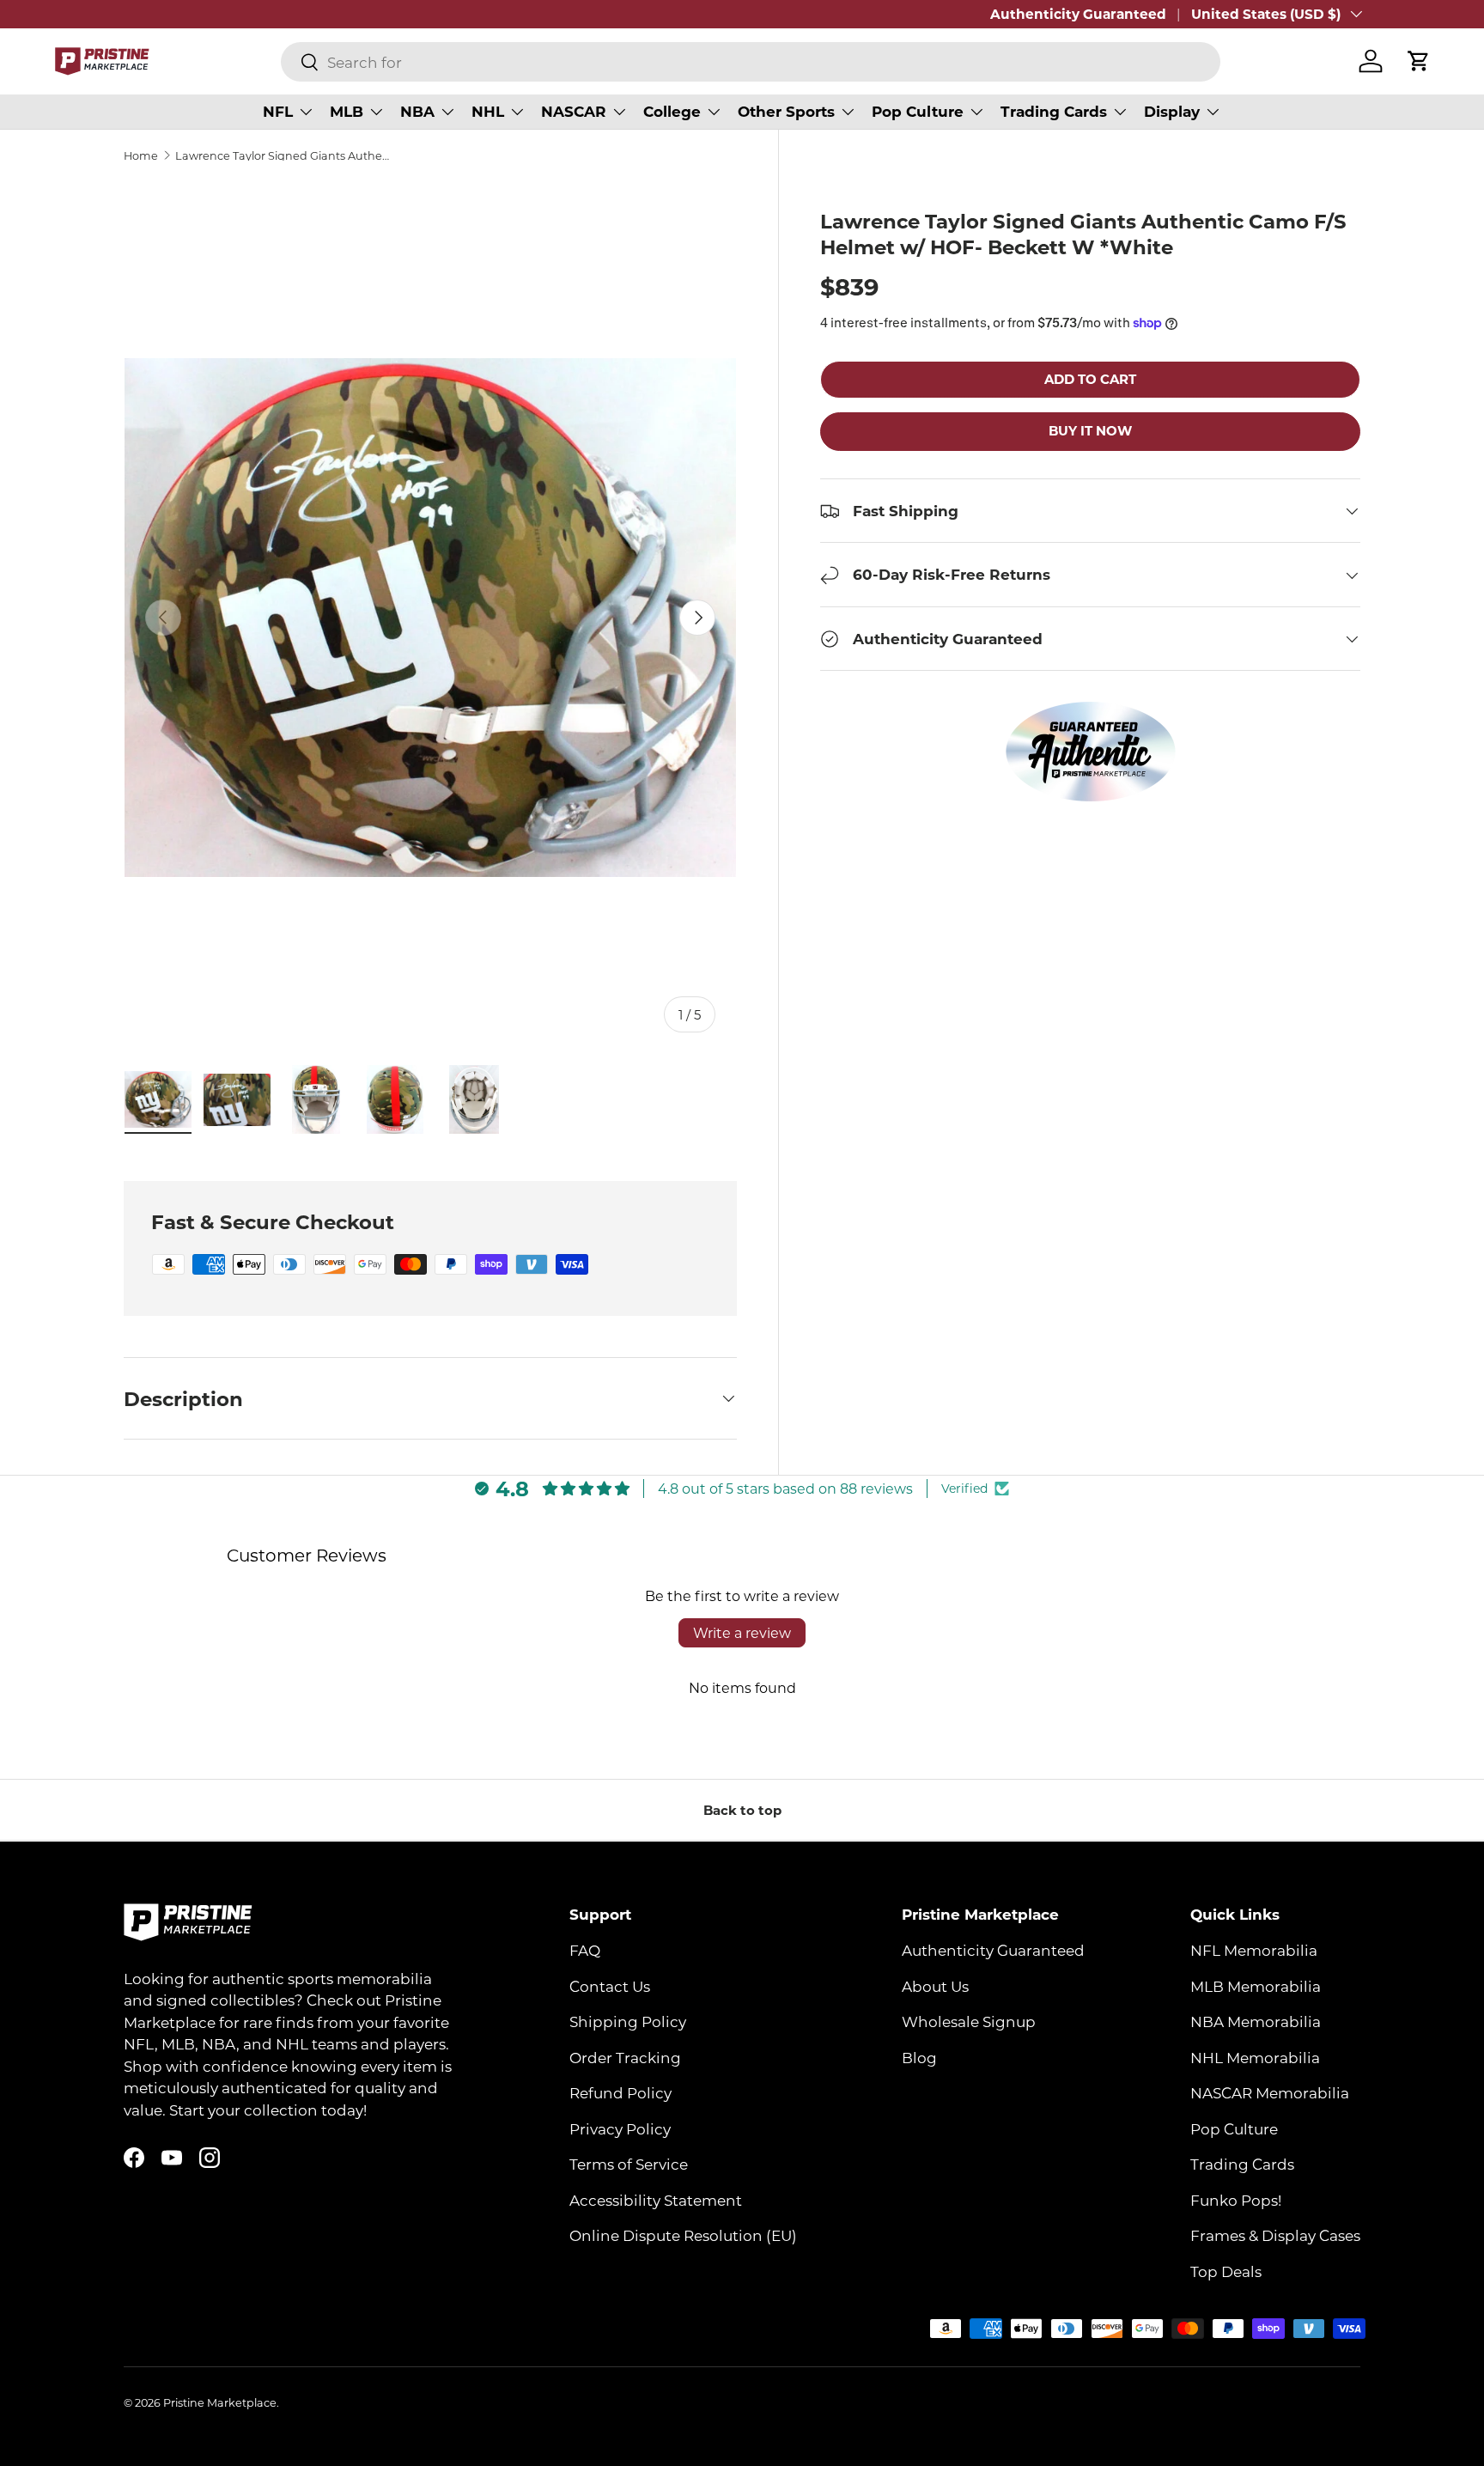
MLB (347, 111)
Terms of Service (629, 2164)
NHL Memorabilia (1255, 2057)
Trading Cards (1054, 111)
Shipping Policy (628, 2021)
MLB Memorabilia (1256, 1986)
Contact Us (610, 1986)
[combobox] (751, 62)
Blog (919, 2057)
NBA (417, 111)
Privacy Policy (620, 2128)
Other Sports (786, 111)
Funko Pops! (1236, 2200)
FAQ (585, 1950)
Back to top (742, 1810)
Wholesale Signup (969, 2021)
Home (141, 156)
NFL (278, 111)
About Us (935, 1986)
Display (1172, 111)
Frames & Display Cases (1275, 2235)
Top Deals (1226, 2271)
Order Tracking (625, 2057)
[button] (1419, 61)
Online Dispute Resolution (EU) (683, 2235)
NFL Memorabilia (1254, 1950)
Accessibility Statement (656, 2200)
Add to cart (1090, 379)
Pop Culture (918, 111)
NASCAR (574, 111)
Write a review (742, 1632)
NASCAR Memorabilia (1270, 2092)
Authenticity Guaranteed (1078, 14)
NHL (488, 111)
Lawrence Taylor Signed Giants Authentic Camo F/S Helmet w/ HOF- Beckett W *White (285, 156)
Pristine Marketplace (220, 2402)
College (672, 111)
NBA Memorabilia (1256, 2021)
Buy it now (1090, 431)
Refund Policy (620, 2092)
